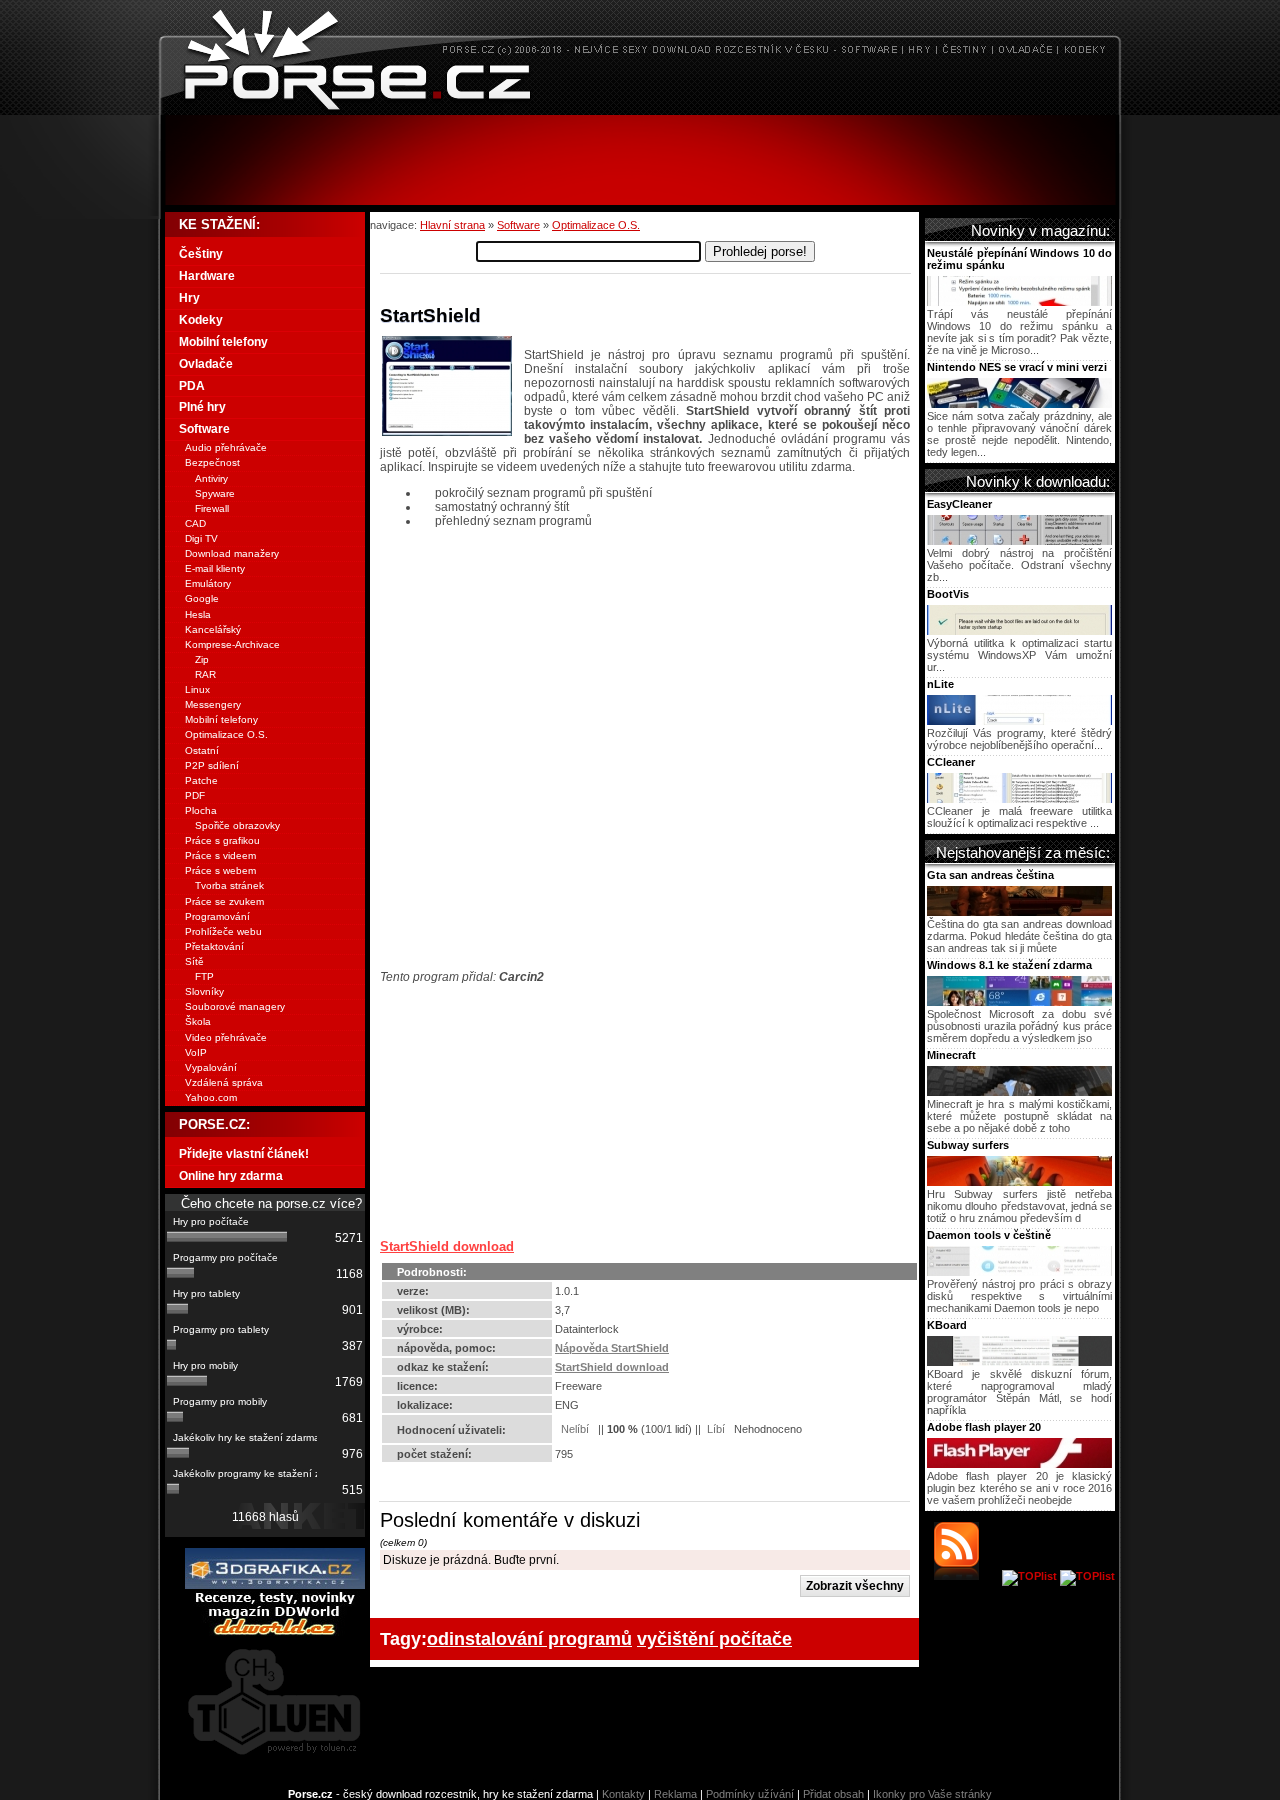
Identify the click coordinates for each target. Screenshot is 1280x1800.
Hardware (207, 276)
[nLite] (1019, 721)
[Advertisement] (640, 160)
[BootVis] (1019, 631)
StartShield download (447, 1246)
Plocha (201, 810)
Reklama (675, 1794)
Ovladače (206, 364)
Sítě (194, 961)
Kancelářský (213, 629)
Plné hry (202, 407)
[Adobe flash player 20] (1019, 1464)
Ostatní (202, 750)
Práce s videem (220, 855)
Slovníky (204, 991)
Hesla (198, 614)
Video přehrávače (226, 1037)
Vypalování (211, 1067)
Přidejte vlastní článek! (244, 1154)
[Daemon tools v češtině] (1019, 1272)
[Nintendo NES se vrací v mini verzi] (1019, 404)
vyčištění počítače (714, 1638)
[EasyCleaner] (1019, 541)
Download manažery (232, 553)
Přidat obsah (833, 1794)
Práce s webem (220, 870)
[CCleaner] (1019, 799)
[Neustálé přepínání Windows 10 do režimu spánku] (1019, 302)
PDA (192, 386)
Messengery (213, 704)
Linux (197, 689)
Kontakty (623, 1794)
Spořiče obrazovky (237, 825)
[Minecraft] (1019, 1092)
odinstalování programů (529, 1638)
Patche (201, 780)
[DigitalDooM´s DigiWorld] (275, 1632)
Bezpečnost (212, 462)
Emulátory (208, 583)
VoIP (196, 1052)
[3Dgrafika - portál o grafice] (275, 1585)
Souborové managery (235, 1006)
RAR (205, 674)
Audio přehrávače (226, 447)
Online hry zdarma (231, 1176)
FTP (204, 976)
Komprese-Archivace (232, 644)
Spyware (215, 493)
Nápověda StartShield (612, 1348)
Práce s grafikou (222, 840)
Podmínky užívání (750, 1794)
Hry (189, 298)
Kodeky (201, 320)
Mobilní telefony (223, 342)
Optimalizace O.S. (596, 225)
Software (518, 225)
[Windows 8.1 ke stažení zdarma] (1019, 1002)
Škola (198, 1021)
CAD (195, 523)
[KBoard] (1019, 1362)
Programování (217, 916)
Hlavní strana (452, 225)
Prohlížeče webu (223, 931)
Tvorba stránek (229, 885)
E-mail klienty (215, 568)
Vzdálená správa (224, 1082)
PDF (195, 795)
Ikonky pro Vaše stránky (932, 1794)
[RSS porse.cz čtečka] (966, 1576)
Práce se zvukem (224, 901)
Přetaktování (214, 946)
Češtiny (201, 254)
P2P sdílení (212, 765)
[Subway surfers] (1019, 1182)
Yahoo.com (211, 1097)
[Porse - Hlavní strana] (640, 109)
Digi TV (201, 538)
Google (202, 598)
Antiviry (211, 478)
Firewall (212, 508)
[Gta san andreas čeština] (1019, 912)
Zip (202, 659)
